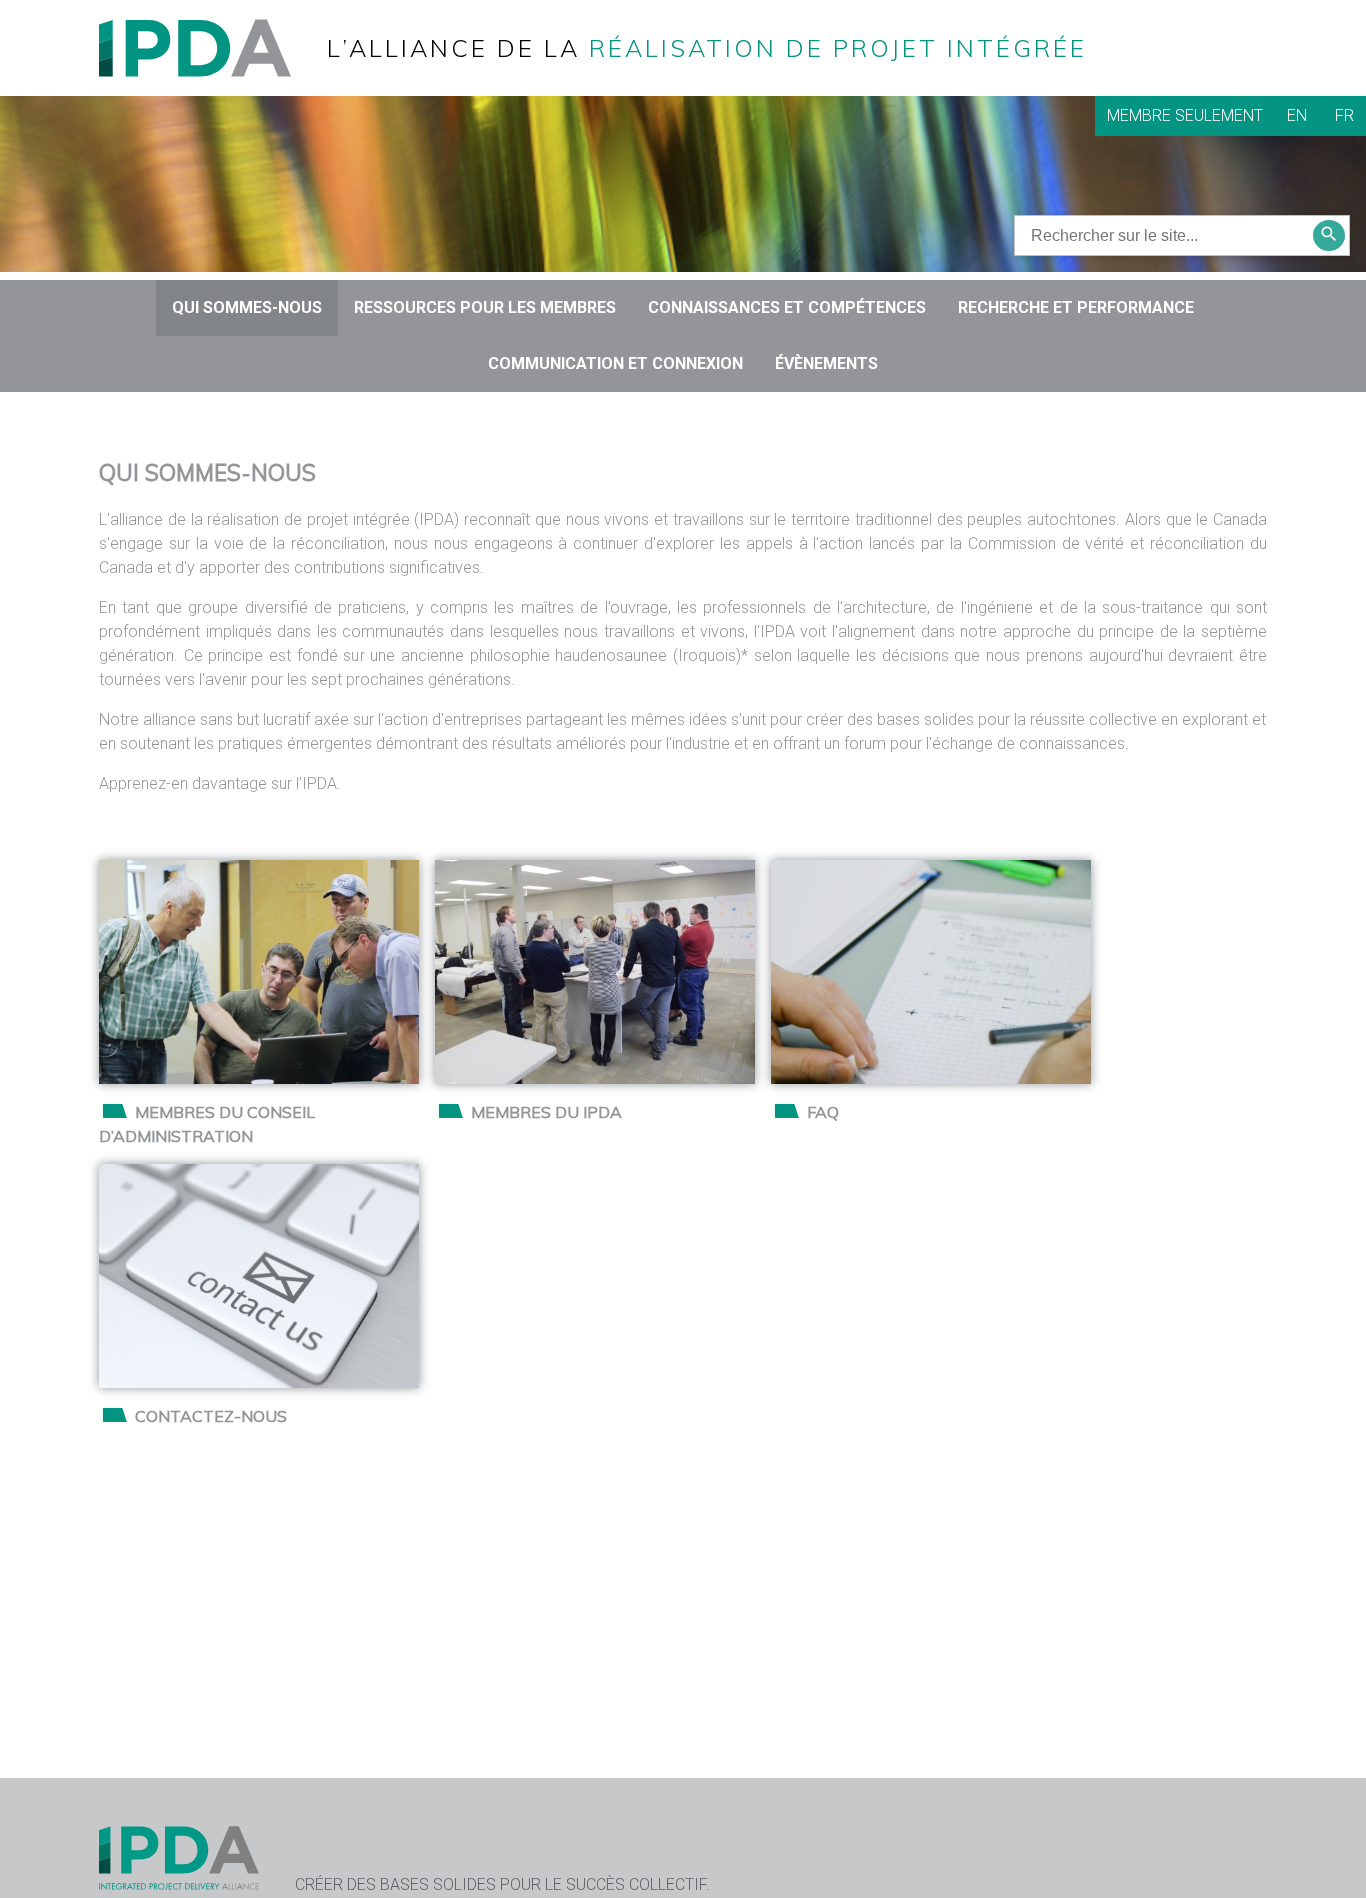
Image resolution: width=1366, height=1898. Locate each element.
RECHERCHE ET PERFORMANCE (1076, 307)
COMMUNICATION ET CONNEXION (615, 363)
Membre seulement (1185, 115)
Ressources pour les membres (485, 307)
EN (1297, 115)
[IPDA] (211, 46)
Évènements (826, 363)
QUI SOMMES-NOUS (247, 307)
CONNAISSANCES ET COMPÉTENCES (787, 307)
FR (1344, 115)
